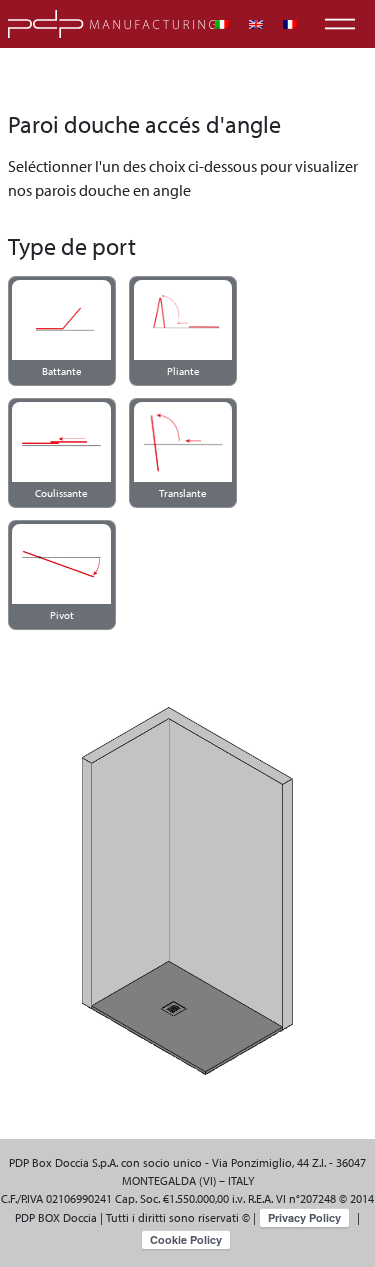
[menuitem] (222, 24)
